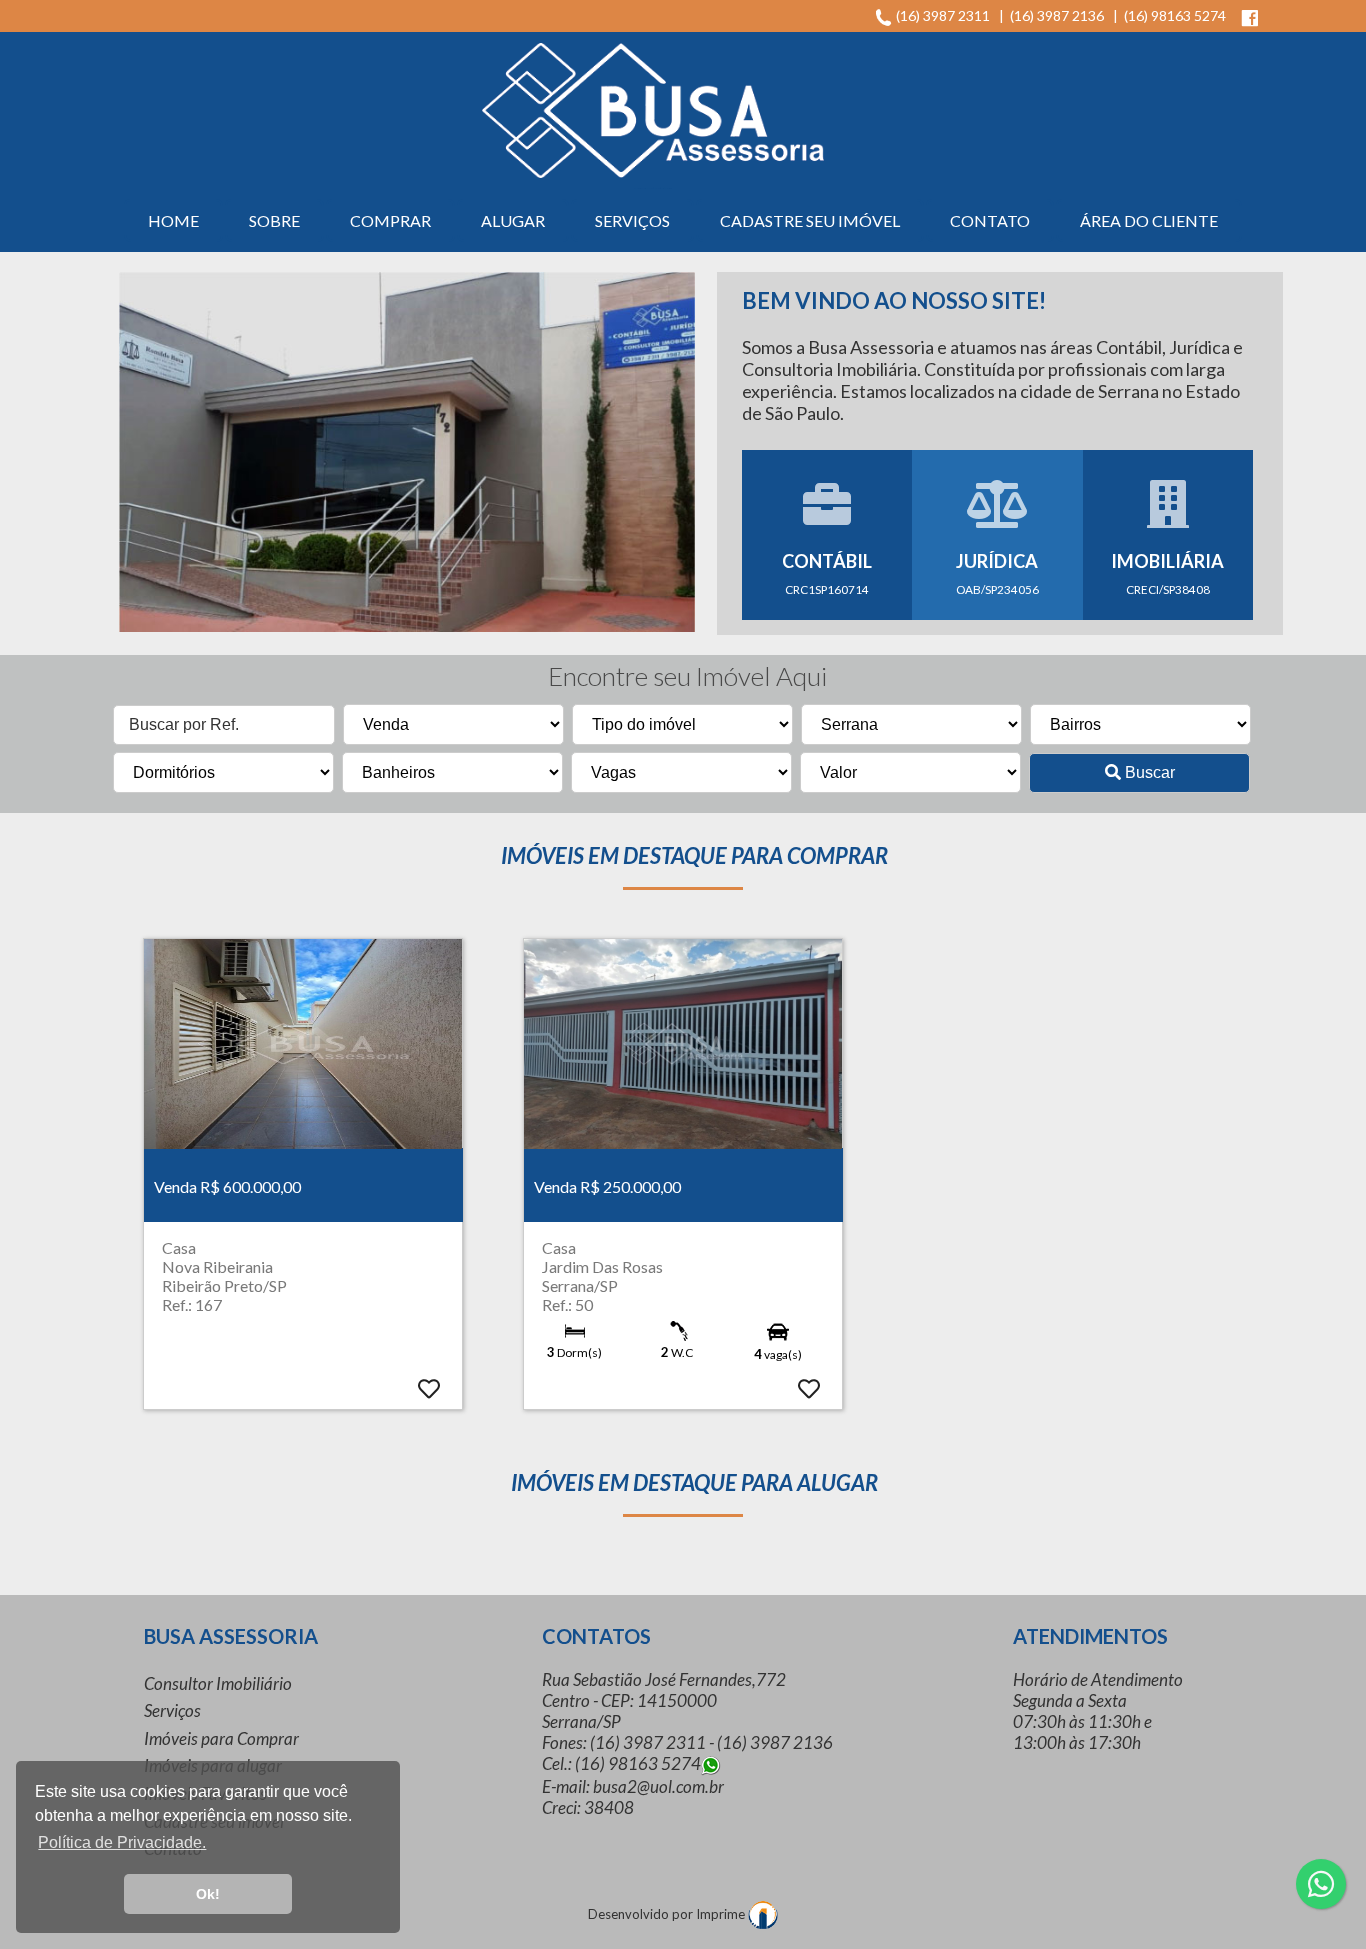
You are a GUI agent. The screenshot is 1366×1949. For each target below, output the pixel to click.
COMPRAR (390, 220)
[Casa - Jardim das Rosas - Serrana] (683, 1043)
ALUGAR (513, 220)
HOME (173, 220)
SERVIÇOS (632, 220)
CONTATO (990, 220)
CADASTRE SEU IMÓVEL (810, 220)
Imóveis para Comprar (221, 1738)
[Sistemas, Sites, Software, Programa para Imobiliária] (763, 1913)
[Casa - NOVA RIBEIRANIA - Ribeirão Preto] (303, 1043)
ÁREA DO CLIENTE (1149, 220)
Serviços (172, 1710)
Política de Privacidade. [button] (122, 1842)
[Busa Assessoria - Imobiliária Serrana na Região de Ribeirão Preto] (653, 107)
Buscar (1148, 772)
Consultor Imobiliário (218, 1683)
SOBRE (274, 220)
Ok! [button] (208, 1894)
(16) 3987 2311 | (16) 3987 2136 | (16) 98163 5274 (1065, 15)
